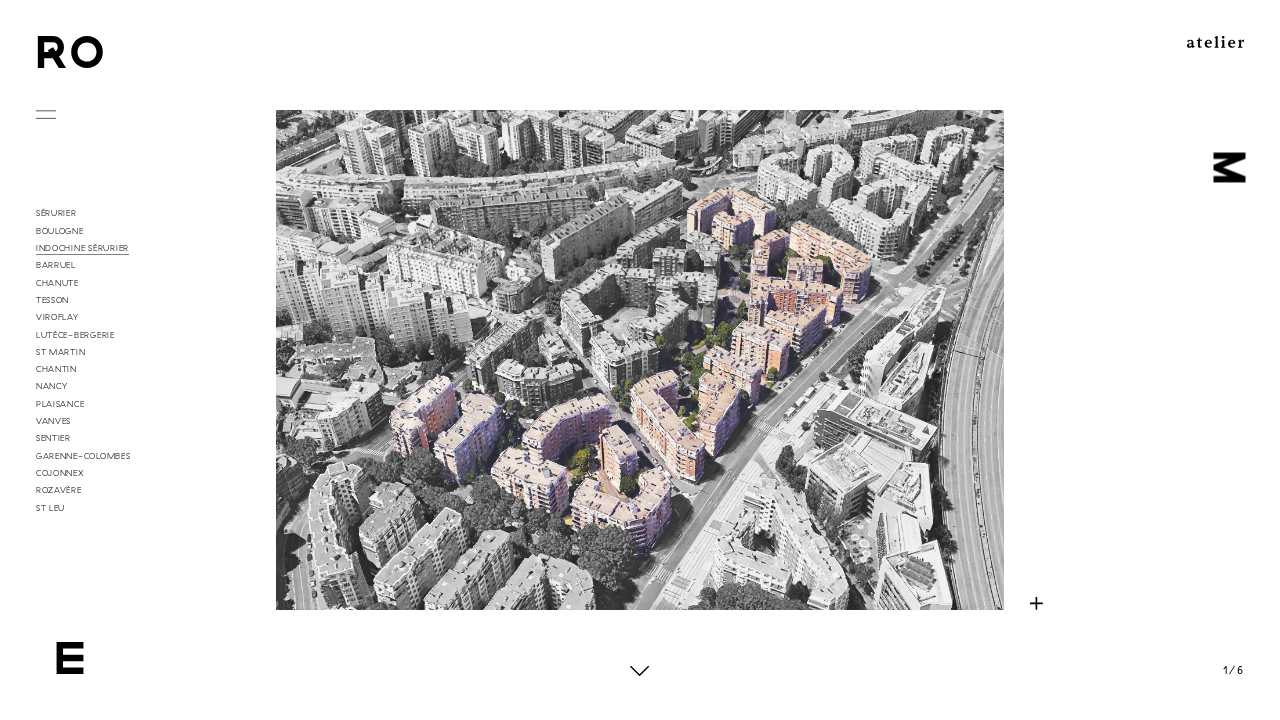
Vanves (53, 421)
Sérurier (56, 213)
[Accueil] (71, 52)
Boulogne (60, 231)
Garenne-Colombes (83, 456)
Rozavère (59, 490)
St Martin (61, 352)
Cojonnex (60, 473)
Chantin (56, 369)
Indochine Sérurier (82, 248)
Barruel (56, 265)
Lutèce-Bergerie (75, 335)
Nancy (52, 386)
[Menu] (46, 118)
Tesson (52, 300)
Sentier (53, 438)
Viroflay (57, 317)
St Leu (50, 508)
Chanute (57, 283)
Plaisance (60, 404)
